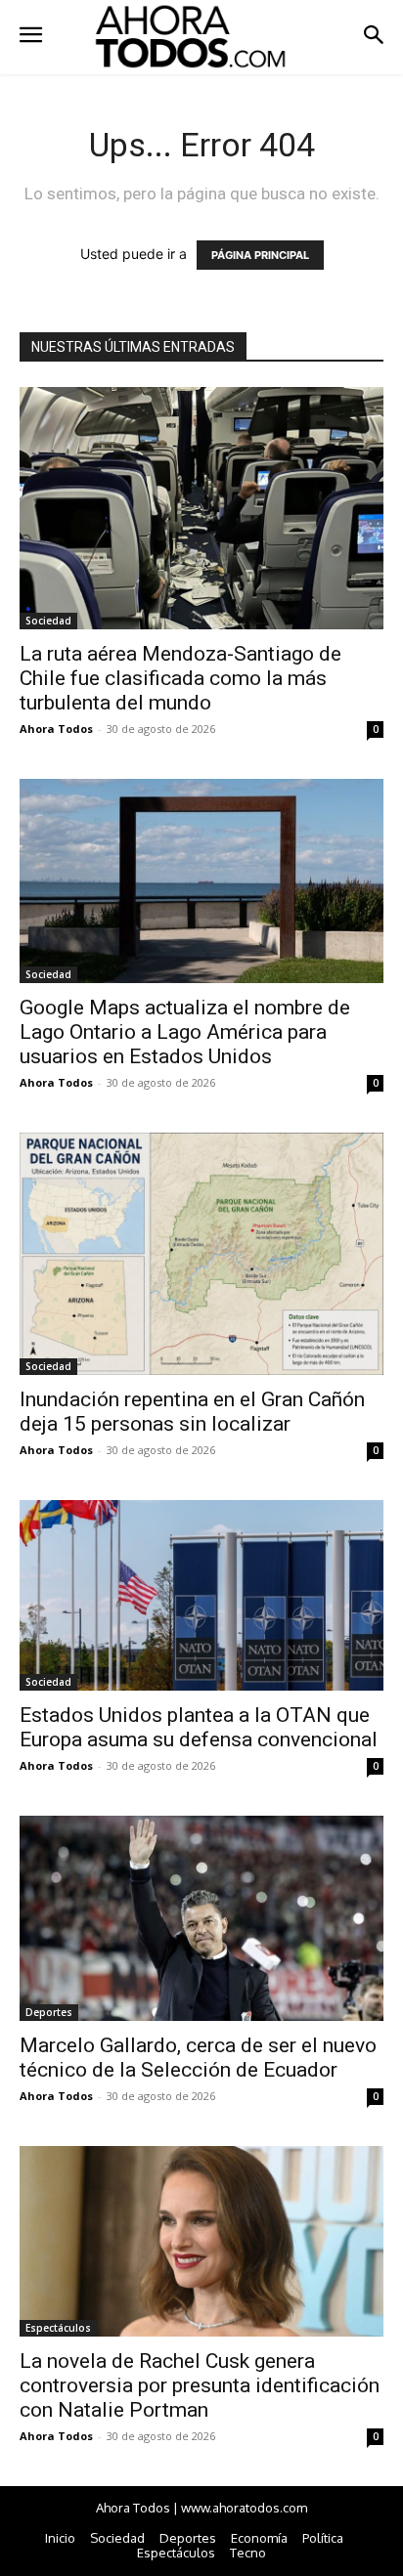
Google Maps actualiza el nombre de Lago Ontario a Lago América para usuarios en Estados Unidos (185, 1032)
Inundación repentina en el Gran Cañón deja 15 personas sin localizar (192, 1412)
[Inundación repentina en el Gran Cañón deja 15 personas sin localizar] (201, 1254)
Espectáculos (58, 2328)
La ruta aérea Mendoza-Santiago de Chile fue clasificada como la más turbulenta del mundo (180, 678)
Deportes (49, 2012)
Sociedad (48, 621)
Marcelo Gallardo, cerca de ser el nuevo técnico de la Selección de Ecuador (198, 2058)
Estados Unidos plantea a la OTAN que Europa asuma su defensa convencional (199, 1727)
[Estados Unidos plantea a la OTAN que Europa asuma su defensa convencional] (201, 1595)
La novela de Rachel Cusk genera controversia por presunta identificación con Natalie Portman (200, 2385)
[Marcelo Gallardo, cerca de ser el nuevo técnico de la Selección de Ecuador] (201, 1918)
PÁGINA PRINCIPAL (260, 255)
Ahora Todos (56, 729)
